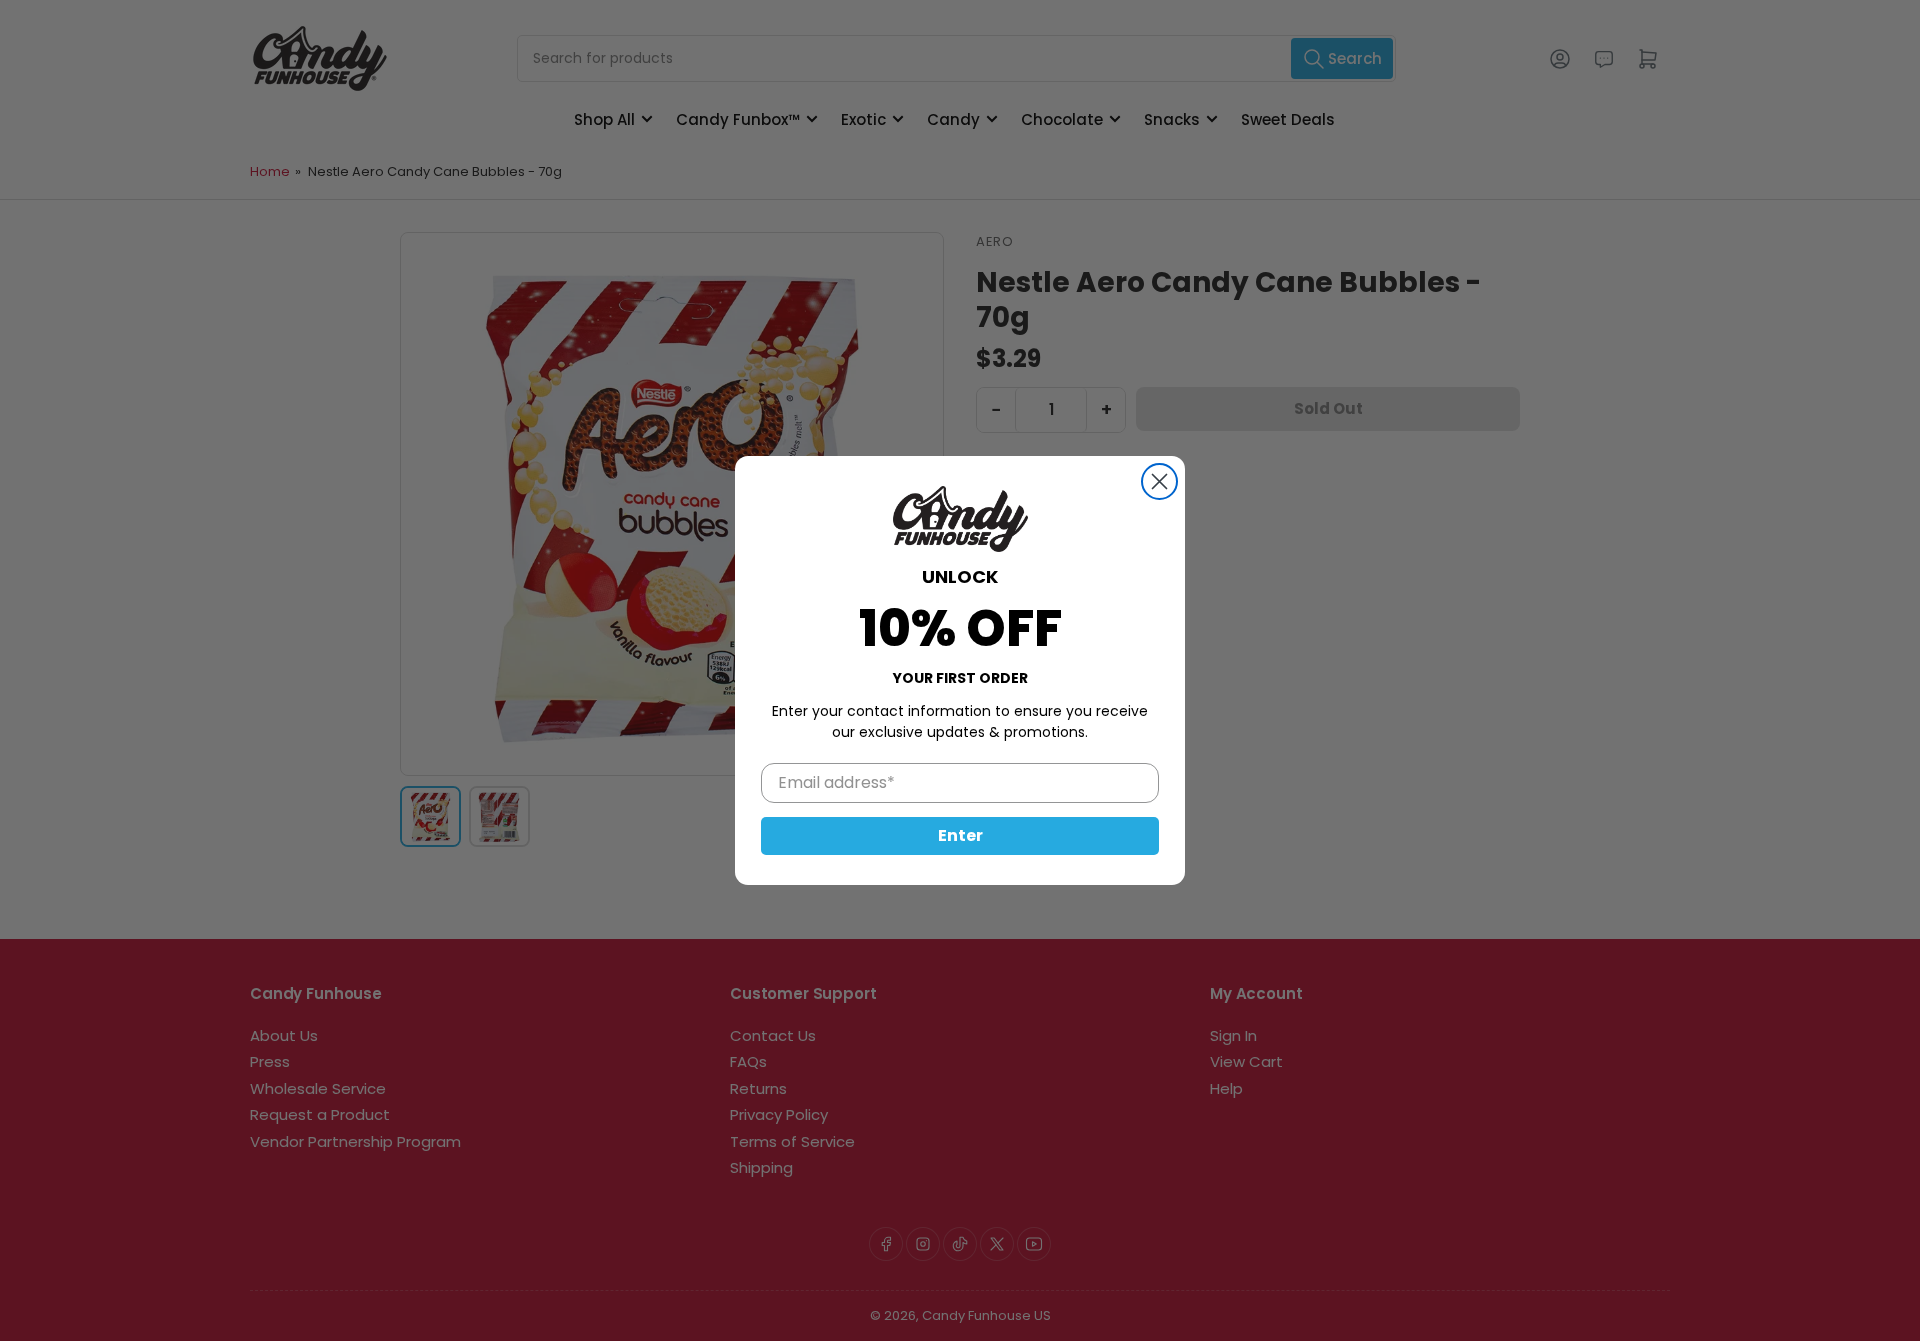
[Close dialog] (1159, 481)
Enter (960, 835)
